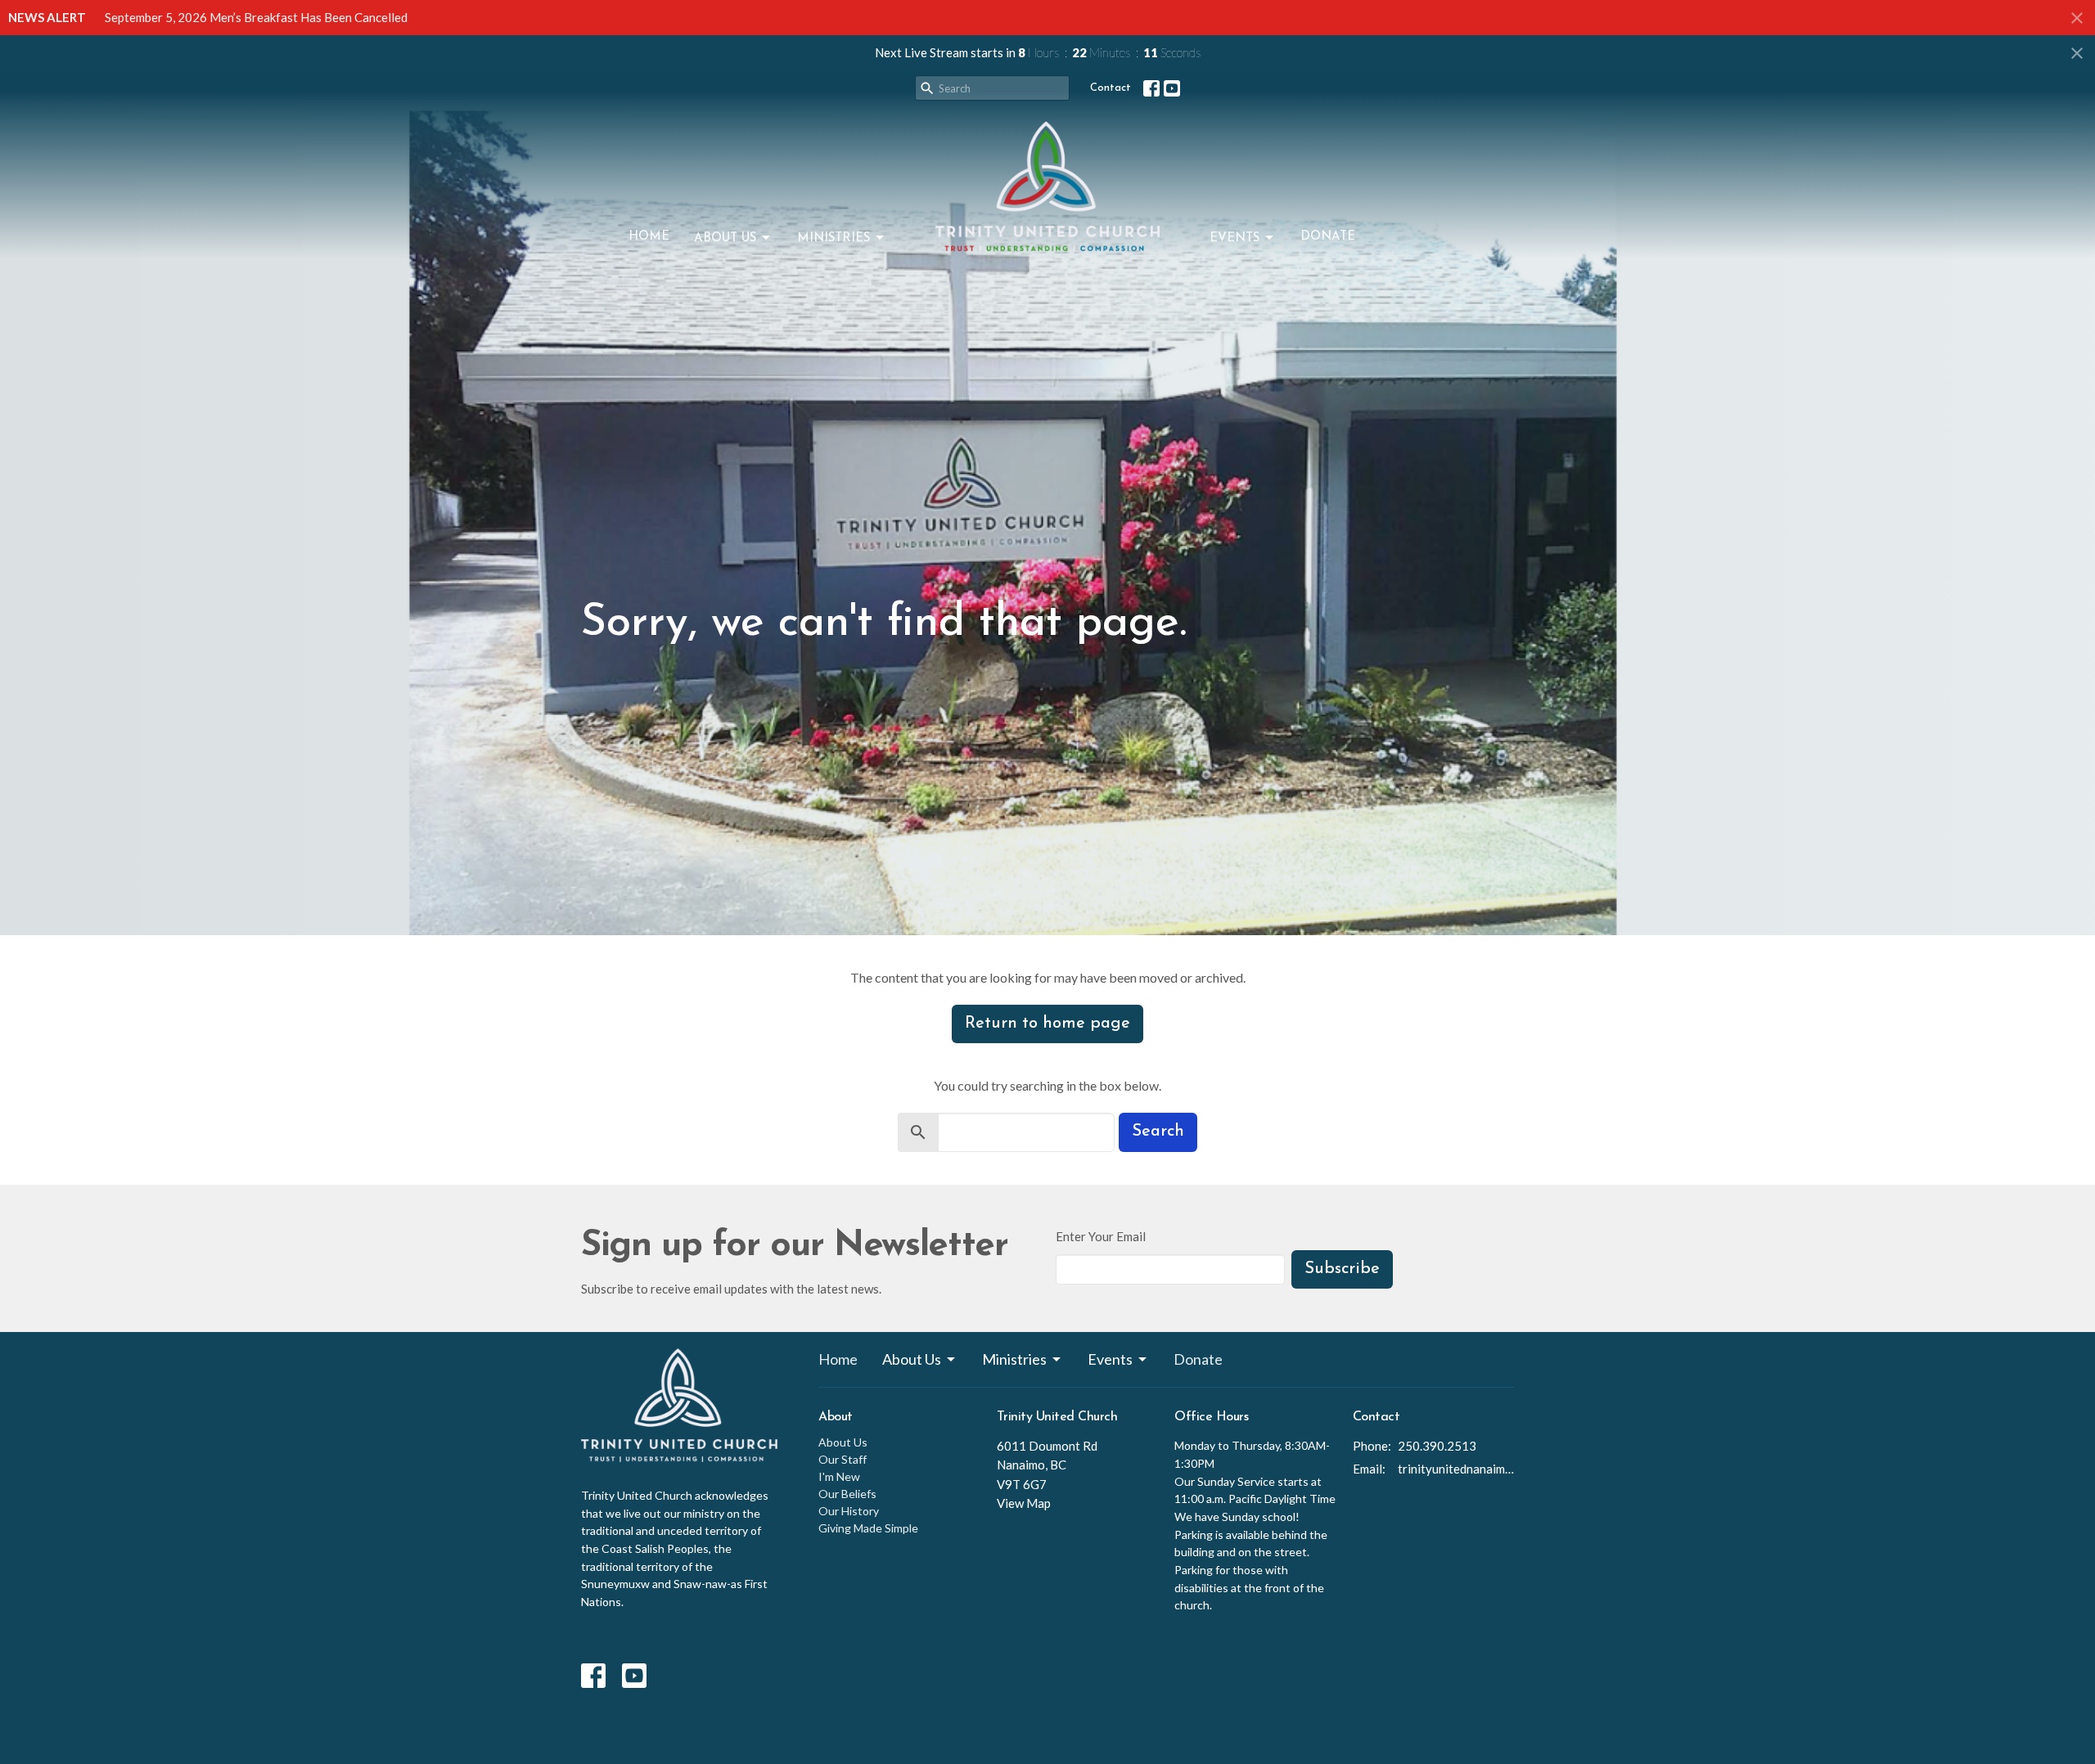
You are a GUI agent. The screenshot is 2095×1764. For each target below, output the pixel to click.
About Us (725, 239)
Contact (1111, 88)
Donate (1328, 237)
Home (649, 237)
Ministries (833, 239)
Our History (849, 1511)
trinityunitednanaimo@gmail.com (1456, 1469)
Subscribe (1342, 1269)
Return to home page (1047, 1024)
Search (1158, 1132)
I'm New (839, 1476)
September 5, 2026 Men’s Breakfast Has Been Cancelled (256, 17)
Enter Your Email (1101, 1236)
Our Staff (843, 1459)
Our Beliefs (847, 1494)
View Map (1024, 1503)
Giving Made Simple (868, 1528)
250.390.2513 (1437, 1446)
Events (1234, 239)
